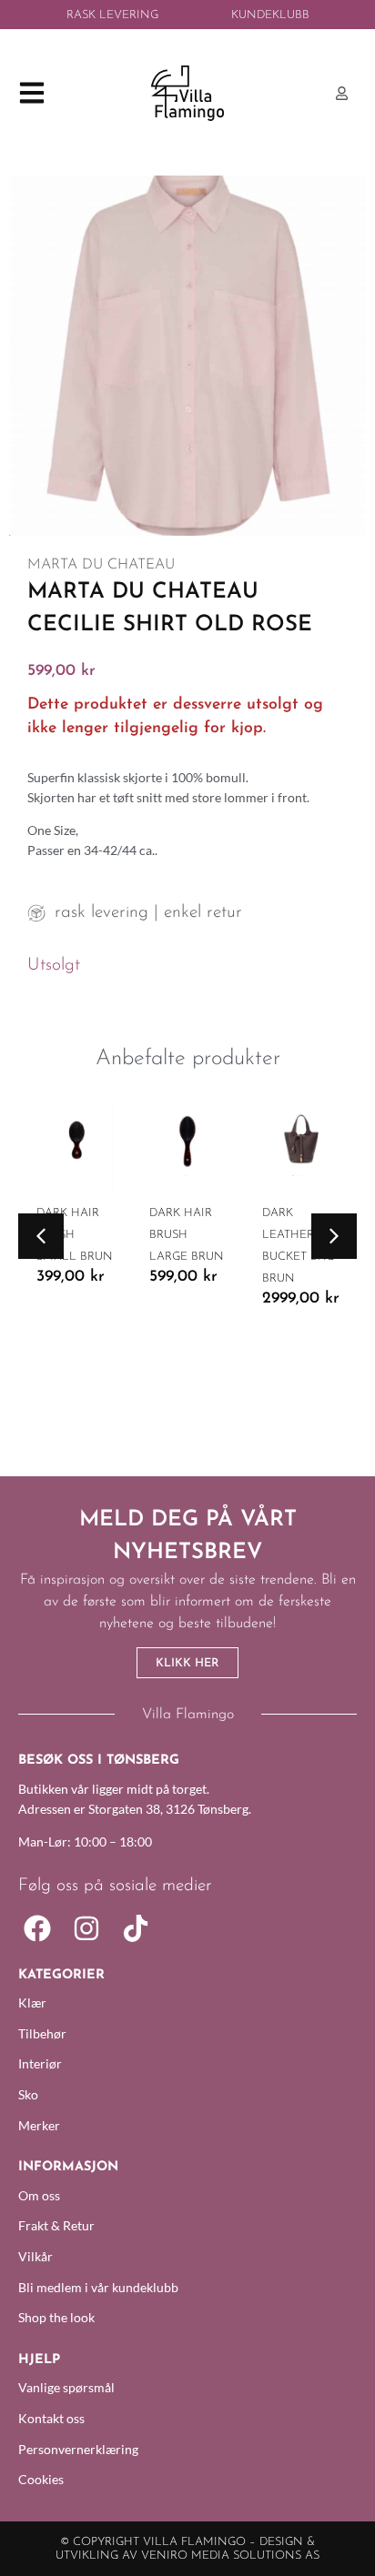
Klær (32, 2002)
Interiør (40, 2063)
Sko (28, 2094)
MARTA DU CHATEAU (101, 565)
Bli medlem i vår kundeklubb (98, 2287)
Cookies (41, 2479)
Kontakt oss (51, 2418)
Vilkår (35, 2256)
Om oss (39, 2195)
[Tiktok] (136, 1928)
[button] (41, 1236)
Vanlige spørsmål (66, 2387)
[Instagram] (86, 1928)
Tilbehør (42, 2033)
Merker (39, 2125)
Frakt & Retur (56, 2225)
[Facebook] (37, 1928)
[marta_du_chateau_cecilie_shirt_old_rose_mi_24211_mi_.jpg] (187, 356)
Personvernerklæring (78, 2449)
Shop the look (56, 2317)
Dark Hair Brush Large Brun (187, 1235)
